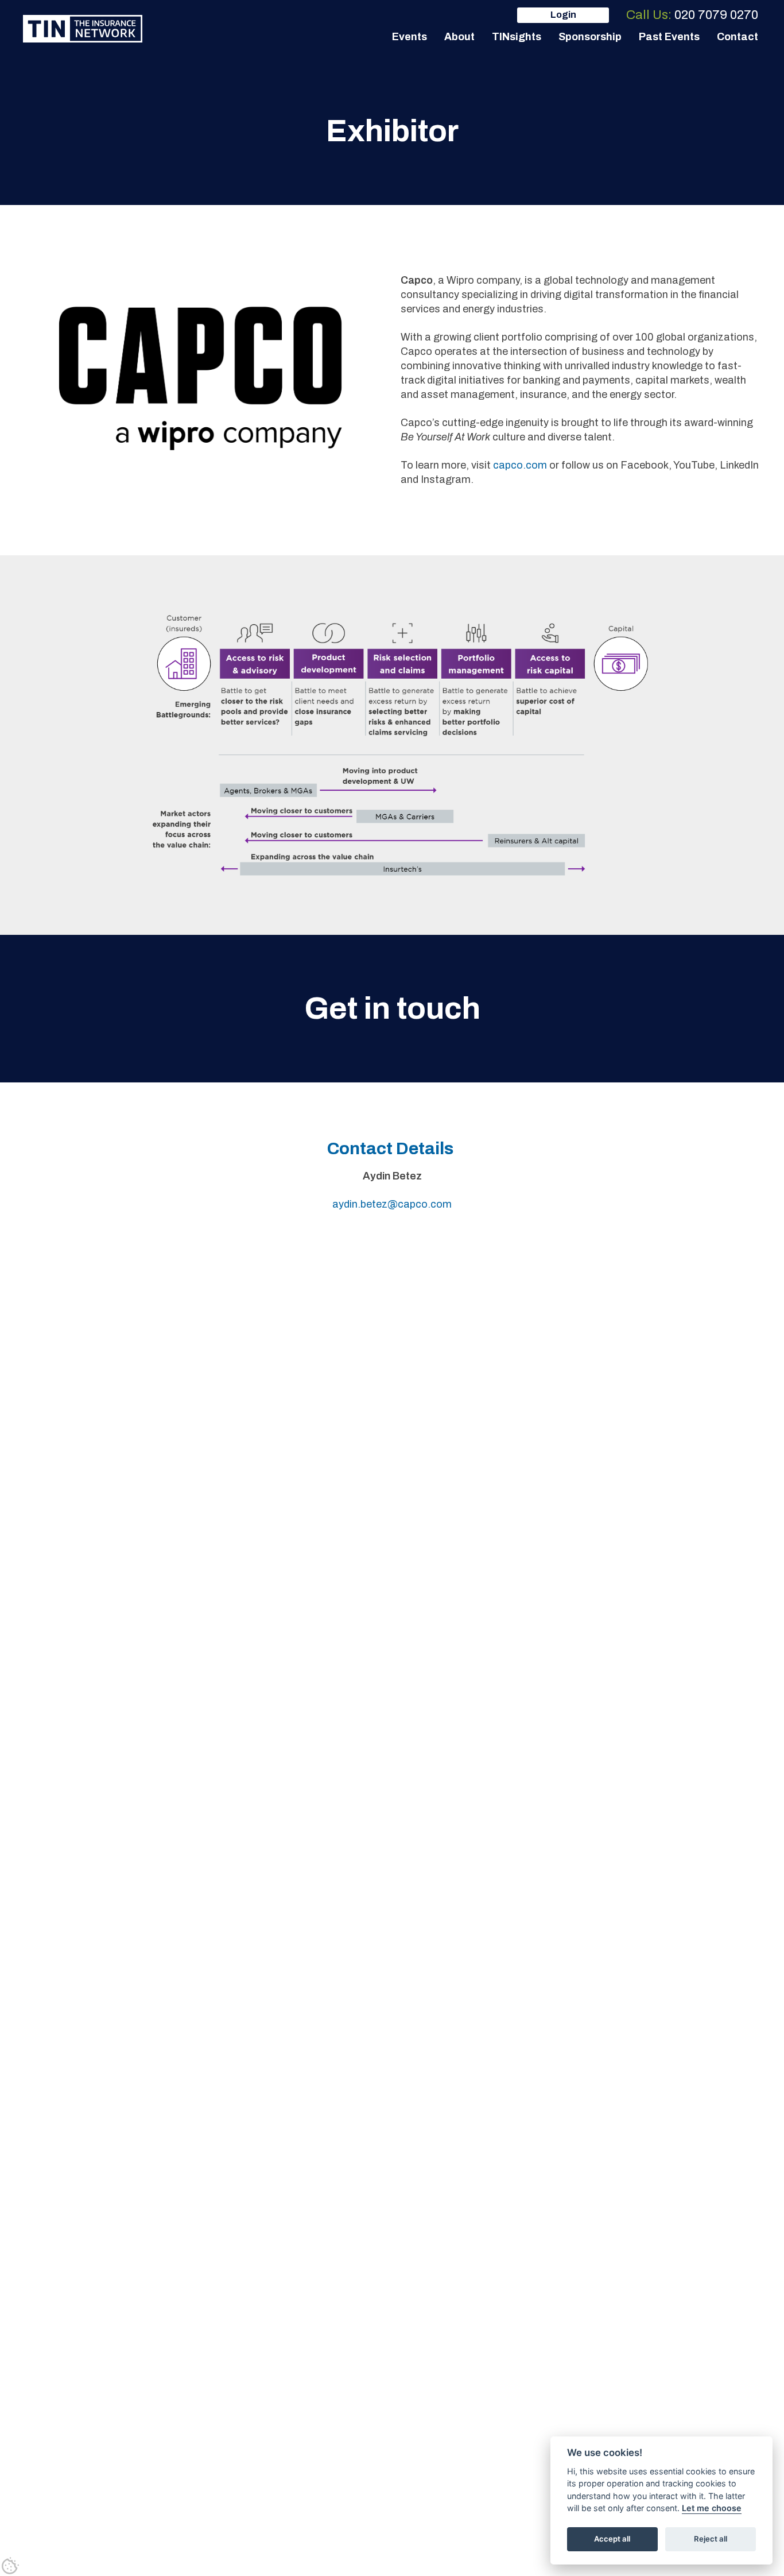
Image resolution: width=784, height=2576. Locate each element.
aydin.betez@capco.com (392, 1204)
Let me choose (712, 2509)
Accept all (612, 2539)
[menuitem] (410, 37)
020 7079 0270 (716, 15)
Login (563, 15)
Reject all (711, 2539)
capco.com (520, 465)
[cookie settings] (10, 2566)
